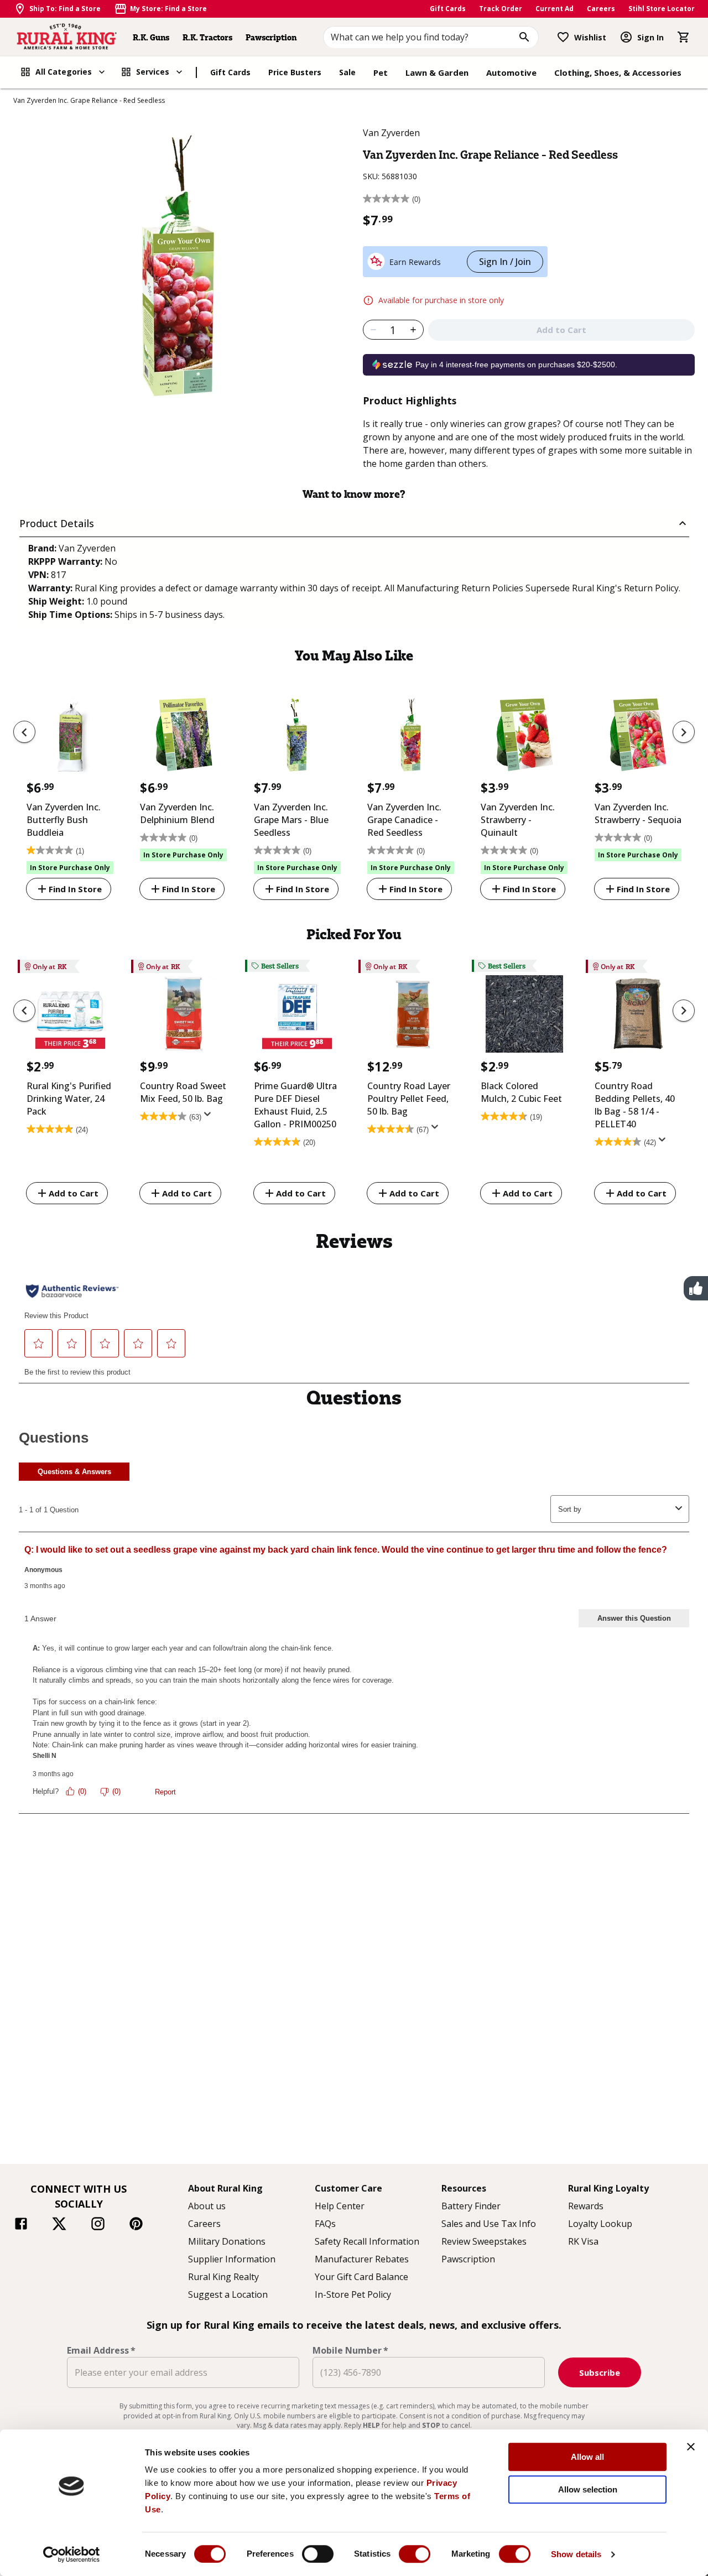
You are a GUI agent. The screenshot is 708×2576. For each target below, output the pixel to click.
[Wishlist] (563, 37)
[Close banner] (691, 2447)
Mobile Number (350, 2350)
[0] (684, 37)
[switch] (318, 2554)
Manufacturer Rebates (362, 2259)
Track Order (501, 9)
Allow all (587, 2457)
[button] (354, 524)
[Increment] (413, 330)
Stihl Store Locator (662, 9)
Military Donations (227, 2241)
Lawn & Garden (437, 72)
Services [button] (153, 72)
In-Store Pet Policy (353, 2294)
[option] (70, 792)
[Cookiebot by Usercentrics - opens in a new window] (72, 2554)
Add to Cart (74, 1193)
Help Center (340, 2206)
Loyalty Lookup (600, 2224)
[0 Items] (684, 37)
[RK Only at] (70, 1017)
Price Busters (295, 72)
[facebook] (21, 2225)
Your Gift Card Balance (361, 2277)
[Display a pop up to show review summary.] (210, 1117)
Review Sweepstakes (484, 2241)
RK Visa (583, 2241)
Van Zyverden (391, 133)
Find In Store (75, 889)
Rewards (586, 2206)
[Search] (524, 37)
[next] (684, 732)
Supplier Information (232, 2259)
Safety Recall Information (367, 2241)
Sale (347, 72)
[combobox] (431, 37)
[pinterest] (136, 2225)
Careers (601, 9)
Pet (381, 72)
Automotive (511, 72)
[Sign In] (626, 37)
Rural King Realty (223, 2277)
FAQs (325, 2224)
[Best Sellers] (297, 1017)
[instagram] (98, 2225)
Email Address (101, 2350)
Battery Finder (471, 2206)
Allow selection (588, 2489)
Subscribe (600, 2372)
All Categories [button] (64, 72)
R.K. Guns (151, 37)
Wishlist (590, 37)
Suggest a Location (228, 2294)
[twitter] (59, 2225)
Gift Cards (448, 9)
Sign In (650, 37)
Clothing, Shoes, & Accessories (618, 72)
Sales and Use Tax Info (489, 2224)
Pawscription (271, 37)
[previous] (24, 732)
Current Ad (555, 9)
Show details (576, 2554)
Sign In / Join (505, 262)
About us (207, 2206)
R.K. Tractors (207, 37)
